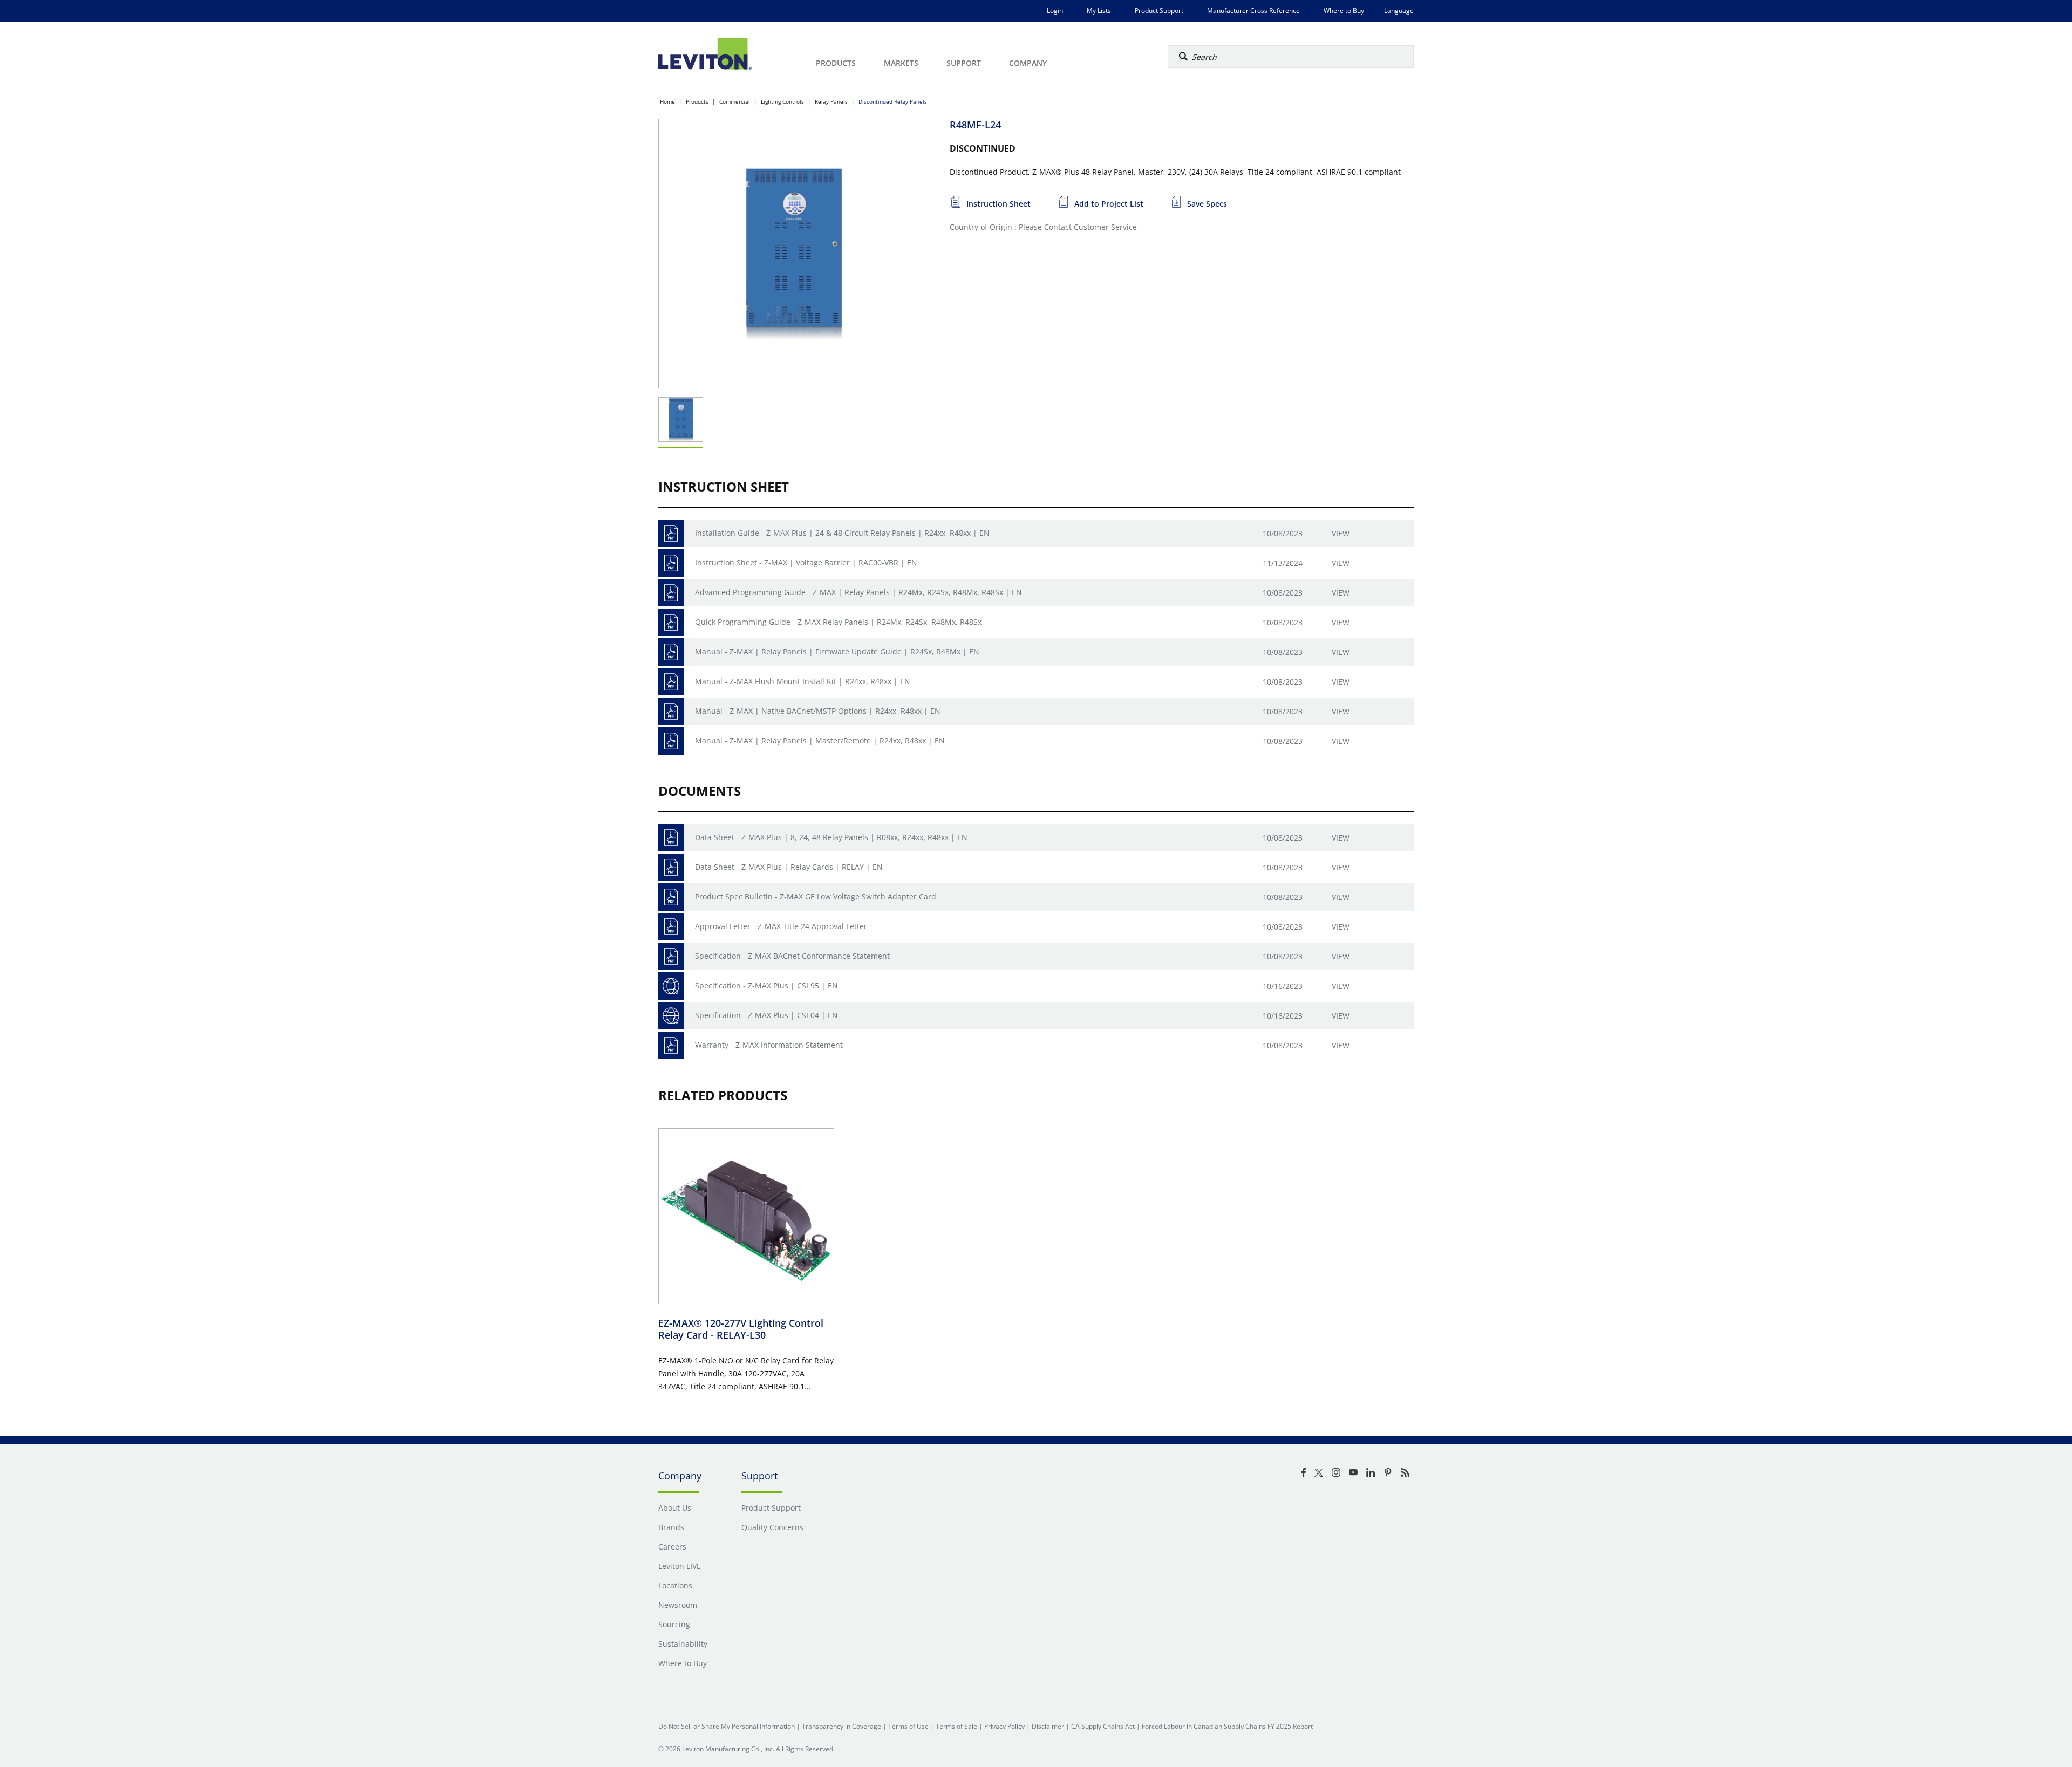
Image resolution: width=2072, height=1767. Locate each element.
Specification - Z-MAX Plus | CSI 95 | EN (766, 985)
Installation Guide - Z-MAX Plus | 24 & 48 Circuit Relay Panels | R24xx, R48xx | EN (842, 533)
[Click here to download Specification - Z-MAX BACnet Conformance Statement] (671, 956)
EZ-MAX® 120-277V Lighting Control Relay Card (741, 1329)
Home (667, 101)
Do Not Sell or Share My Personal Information (727, 1726)
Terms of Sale (956, 1726)
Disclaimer (1048, 1726)
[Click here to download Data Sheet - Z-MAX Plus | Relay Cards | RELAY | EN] (671, 867)
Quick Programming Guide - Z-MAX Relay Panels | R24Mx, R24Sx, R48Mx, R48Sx (838, 622)
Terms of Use (908, 1726)
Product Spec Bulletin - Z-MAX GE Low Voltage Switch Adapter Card (816, 896)
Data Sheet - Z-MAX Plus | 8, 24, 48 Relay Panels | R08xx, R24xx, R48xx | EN (831, 837)
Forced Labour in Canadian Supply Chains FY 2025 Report (1227, 1726)
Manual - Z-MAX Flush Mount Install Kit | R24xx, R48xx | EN (803, 681)
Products (697, 101)
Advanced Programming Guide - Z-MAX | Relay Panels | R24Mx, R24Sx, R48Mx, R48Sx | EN (858, 592)
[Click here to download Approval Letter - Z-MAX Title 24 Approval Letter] (671, 927)
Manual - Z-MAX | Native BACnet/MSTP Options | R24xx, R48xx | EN (818, 711)
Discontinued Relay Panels (893, 101)
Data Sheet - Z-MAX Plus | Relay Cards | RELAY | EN (789, 867)
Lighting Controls (782, 101)
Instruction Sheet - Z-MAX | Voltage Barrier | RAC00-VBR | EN (806, 562)
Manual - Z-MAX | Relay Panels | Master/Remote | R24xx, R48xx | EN (820, 741)
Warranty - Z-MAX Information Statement (769, 1045)
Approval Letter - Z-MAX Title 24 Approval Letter (781, 926)
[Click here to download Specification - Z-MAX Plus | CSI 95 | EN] (671, 986)
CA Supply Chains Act (1103, 1726)
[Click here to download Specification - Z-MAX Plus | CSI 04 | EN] (671, 1016)
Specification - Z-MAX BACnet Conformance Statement (792, 956)
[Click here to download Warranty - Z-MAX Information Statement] (671, 1045)
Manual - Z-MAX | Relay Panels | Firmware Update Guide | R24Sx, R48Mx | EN (837, 651)
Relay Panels (831, 101)
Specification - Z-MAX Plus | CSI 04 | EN (766, 1015)
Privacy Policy (1004, 1726)
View (1341, 533)
